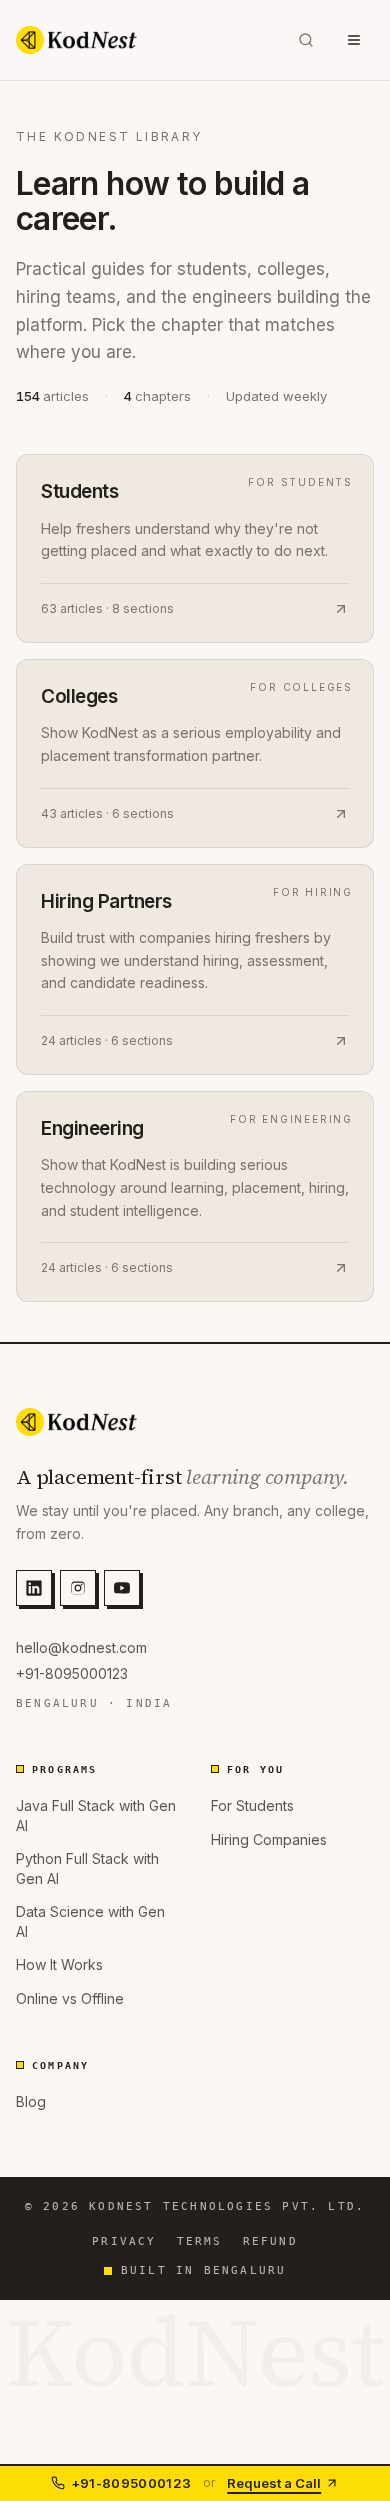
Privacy (124, 2241)
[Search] (306, 40)
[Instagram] (78, 1588)
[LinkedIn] (34, 1588)
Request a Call (274, 2483)
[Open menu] (354, 40)
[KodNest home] (76, 40)
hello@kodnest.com (81, 1647)
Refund (270, 2241)
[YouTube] (122, 1588)
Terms (200, 2241)
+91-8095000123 (72, 1673)
